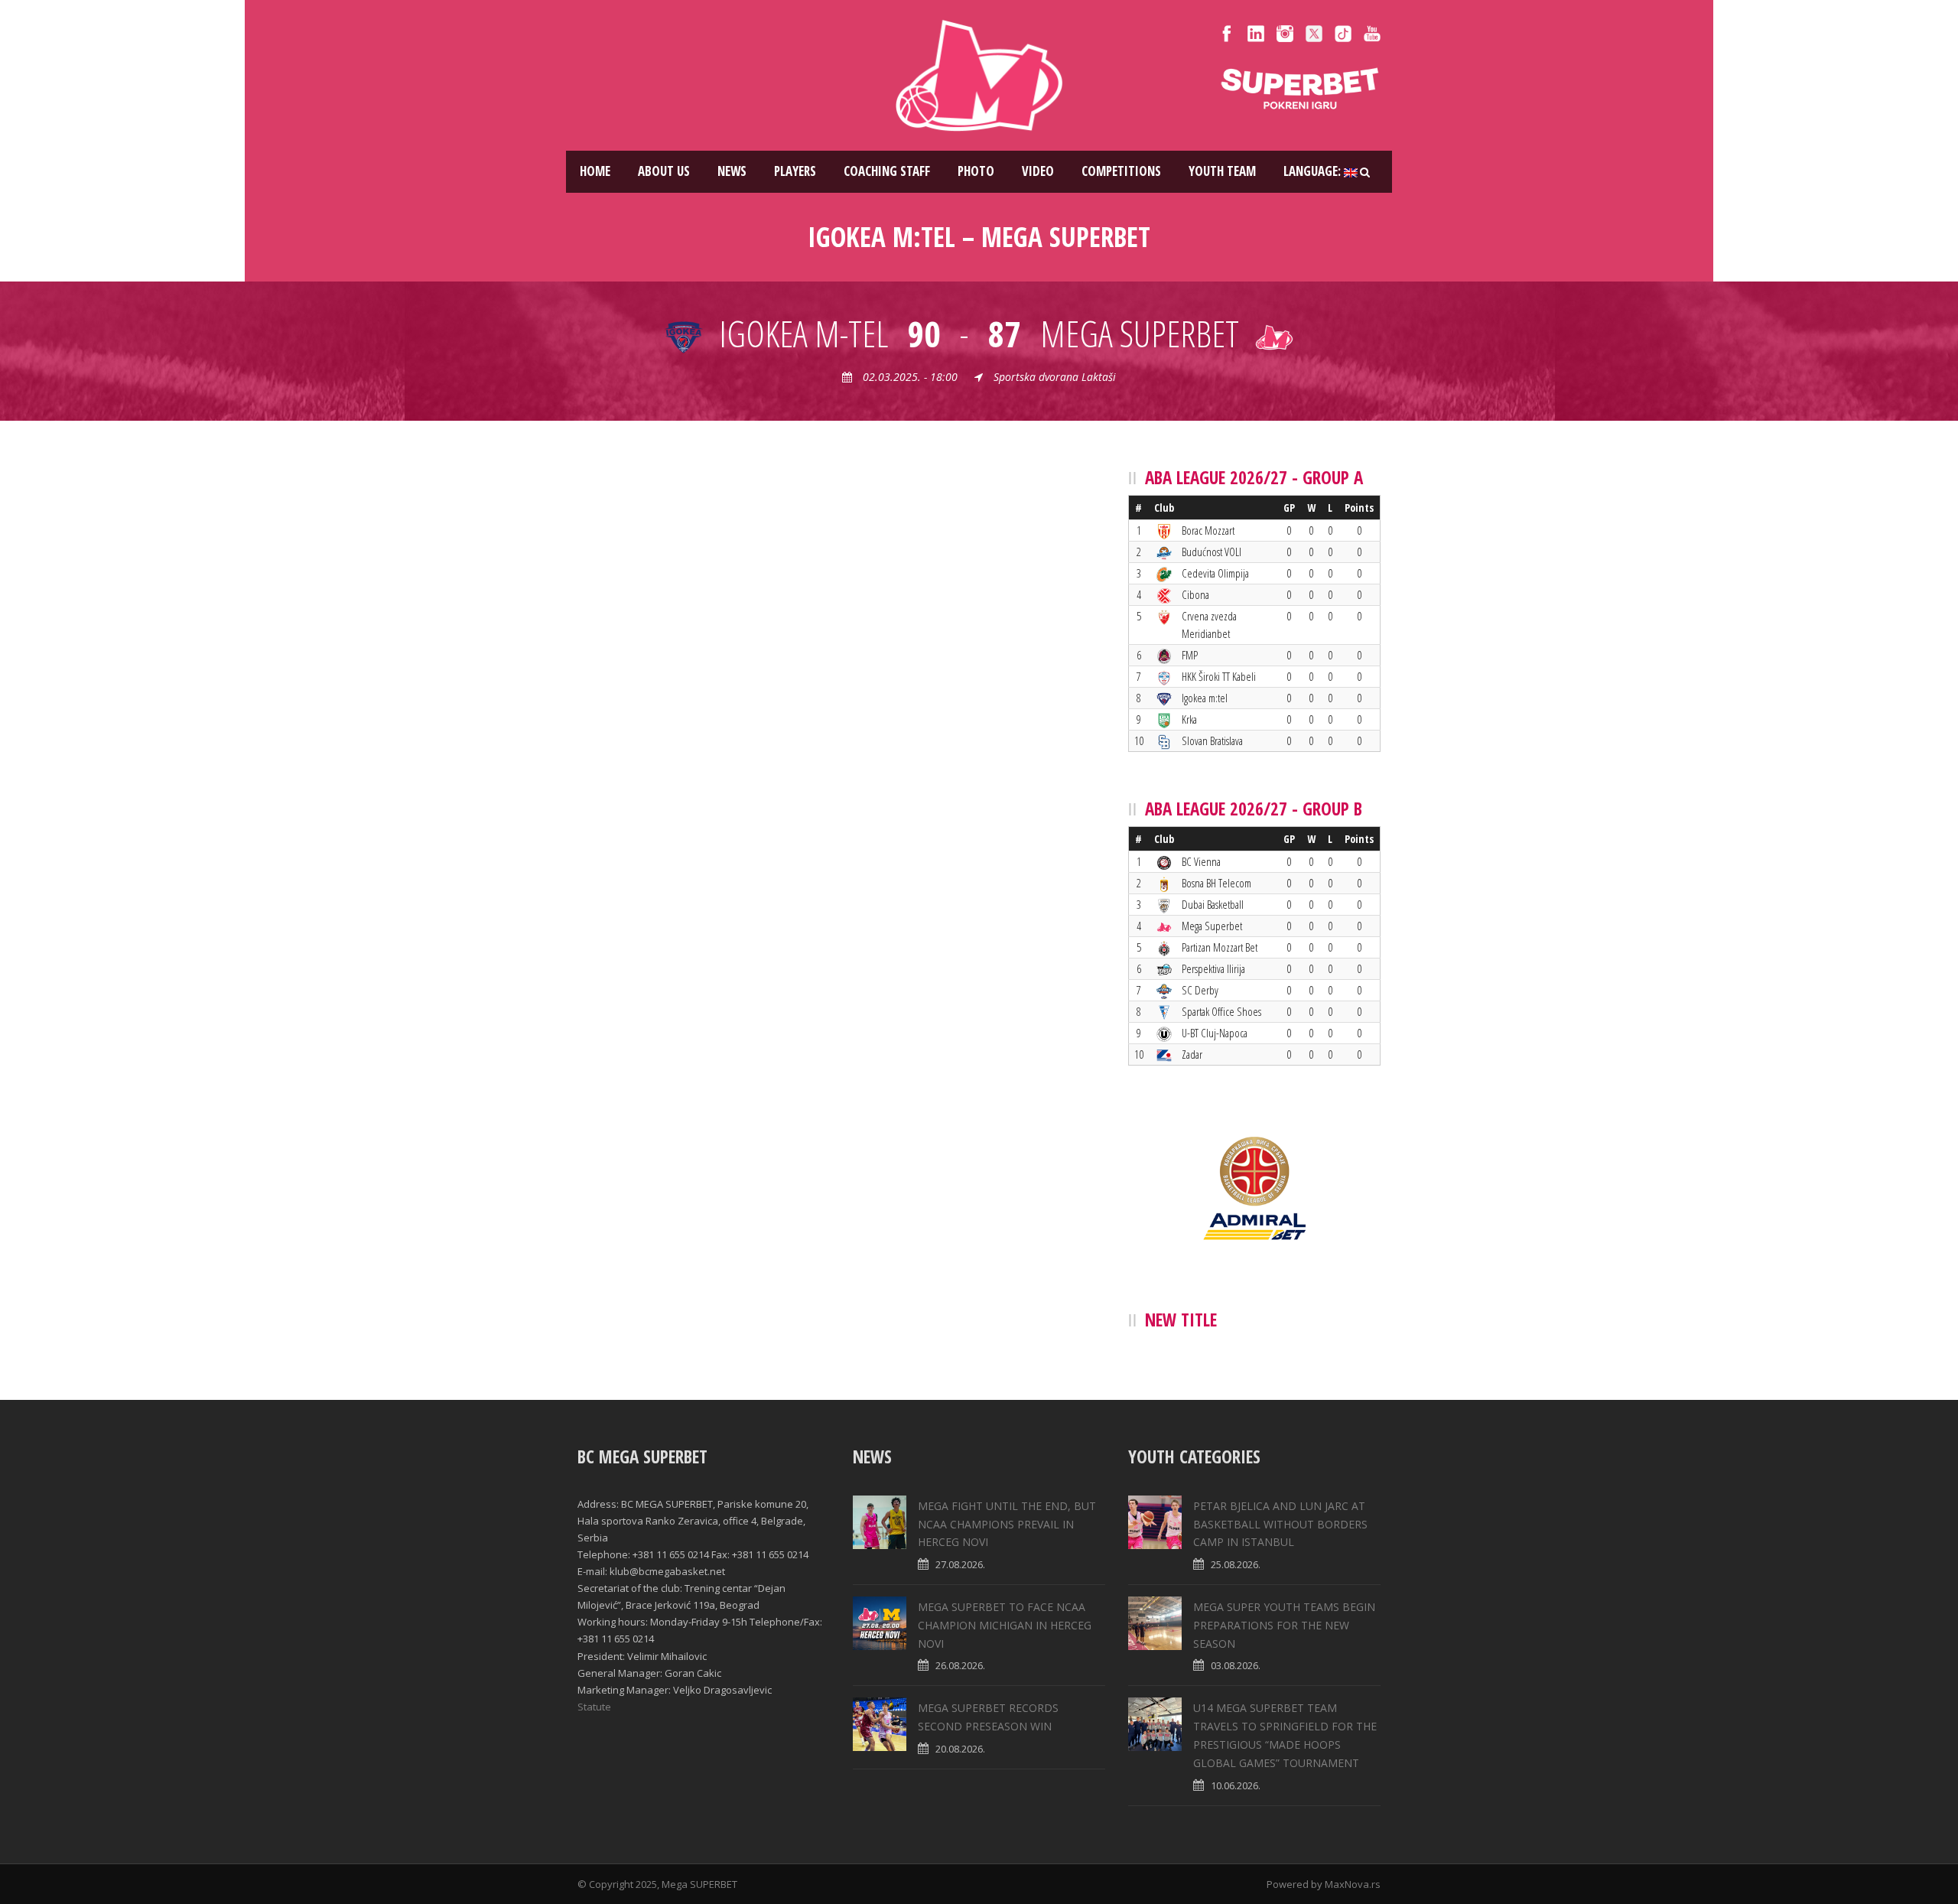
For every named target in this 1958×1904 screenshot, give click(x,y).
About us (664, 171)
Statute (594, 1707)
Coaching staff (887, 171)
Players (795, 171)
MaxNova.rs (1353, 1884)
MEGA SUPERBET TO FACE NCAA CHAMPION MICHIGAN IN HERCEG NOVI (1005, 1625)
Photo (976, 171)
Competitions (1121, 171)
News (732, 171)
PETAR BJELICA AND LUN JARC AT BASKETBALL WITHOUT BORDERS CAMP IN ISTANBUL (1280, 1524)
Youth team (1222, 171)
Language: (1314, 171)
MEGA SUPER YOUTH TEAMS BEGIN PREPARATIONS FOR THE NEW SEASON (1284, 1625)
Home (595, 171)
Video (1038, 171)
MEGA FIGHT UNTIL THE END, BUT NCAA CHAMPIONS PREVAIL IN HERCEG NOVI (1007, 1524)
